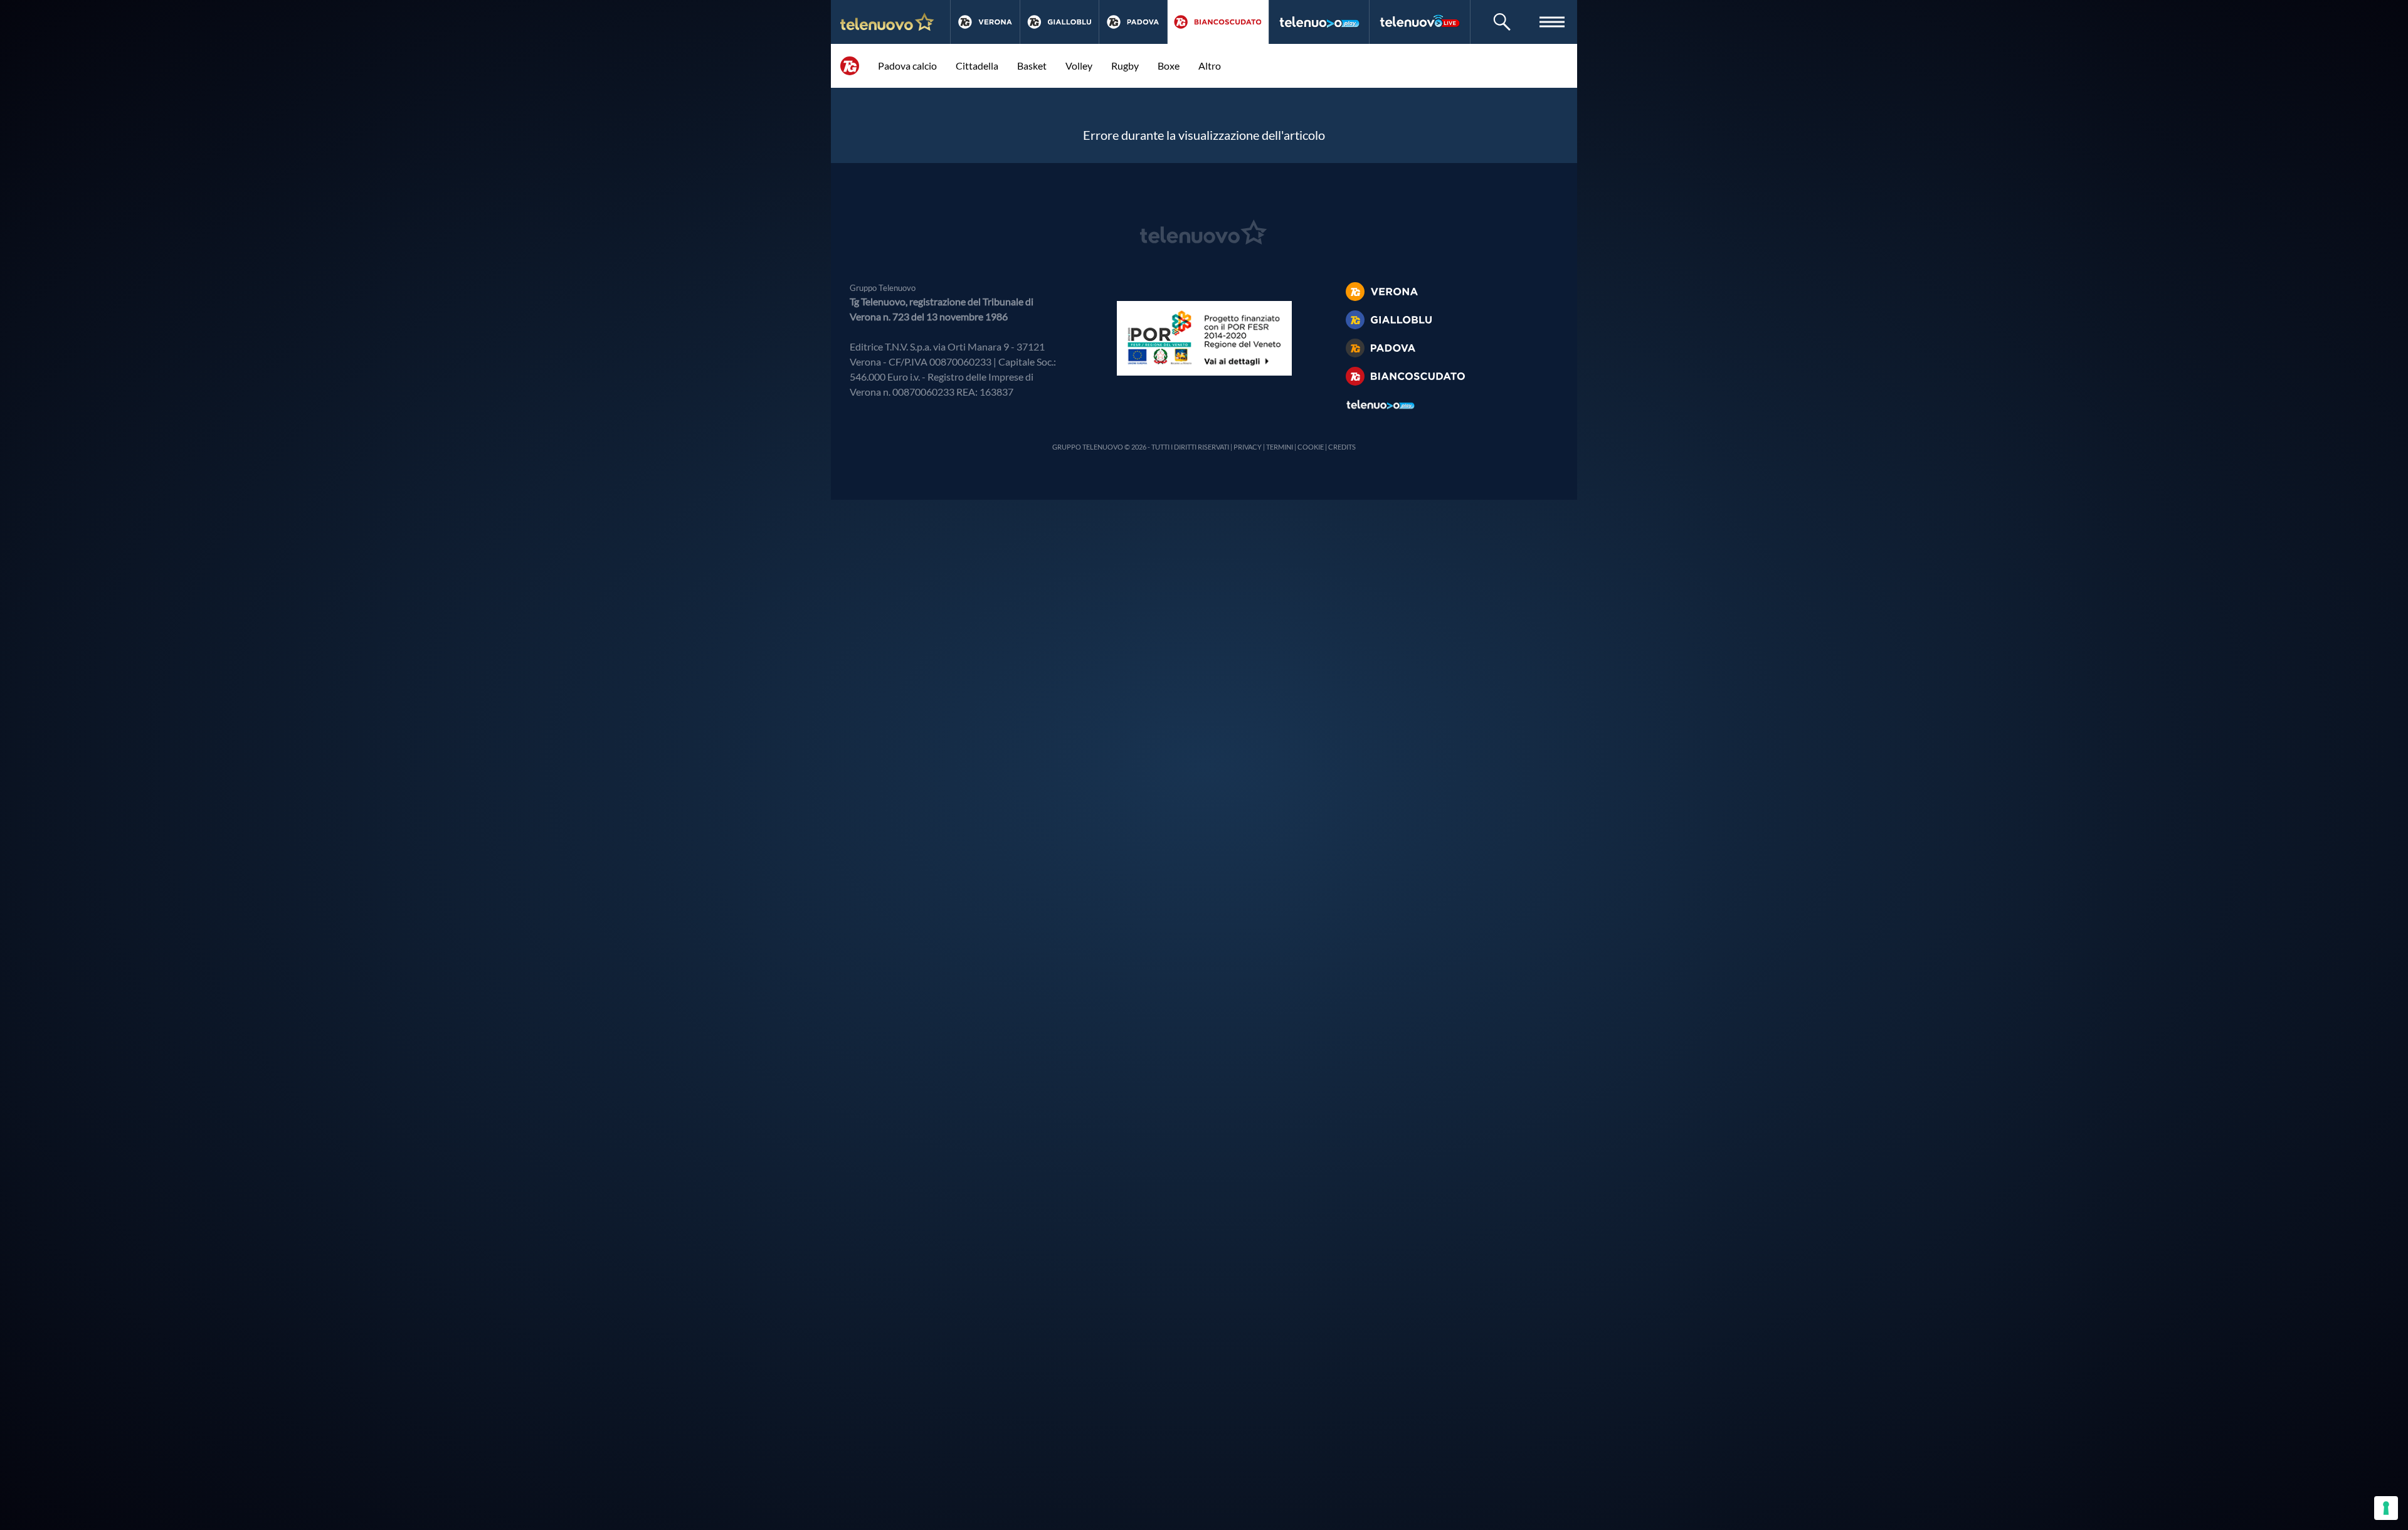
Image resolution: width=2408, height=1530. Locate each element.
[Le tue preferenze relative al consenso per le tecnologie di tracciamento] (2386, 1508)
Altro (1210, 66)
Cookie (1311, 447)
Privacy (1248, 447)
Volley (1079, 66)
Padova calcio (907, 66)
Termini (1280, 447)
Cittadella (977, 66)
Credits (1342, 447)
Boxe (1169, 66)
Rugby (1125, 66)
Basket (1032, 66)
